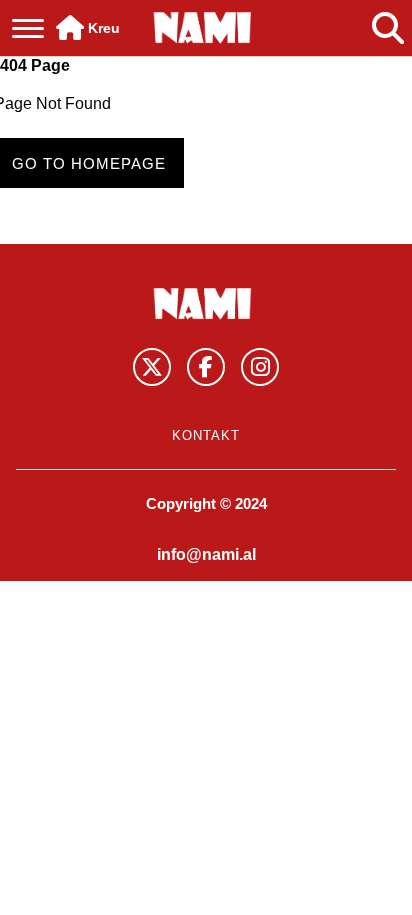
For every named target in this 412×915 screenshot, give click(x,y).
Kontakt (206, 435)
